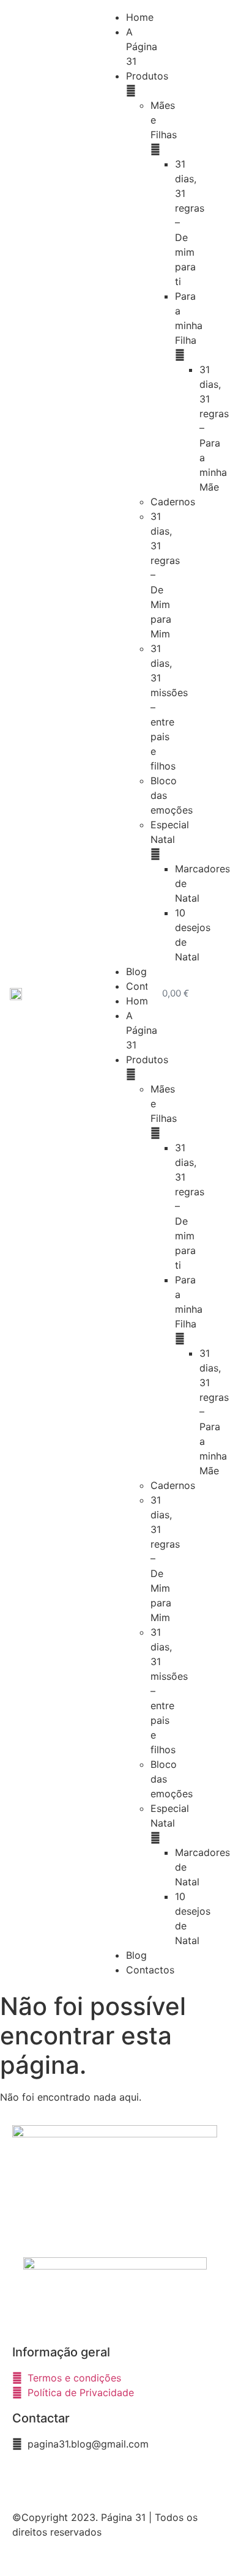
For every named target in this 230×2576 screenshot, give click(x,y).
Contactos (150, 1970)
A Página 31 (142, 46)
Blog (136, 971)
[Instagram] (61, 2479)
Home (140, 17)
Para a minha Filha (189, 318)
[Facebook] (28, 2479)
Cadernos (173, 502)
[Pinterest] (95, 2479)
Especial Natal (170, 832)
